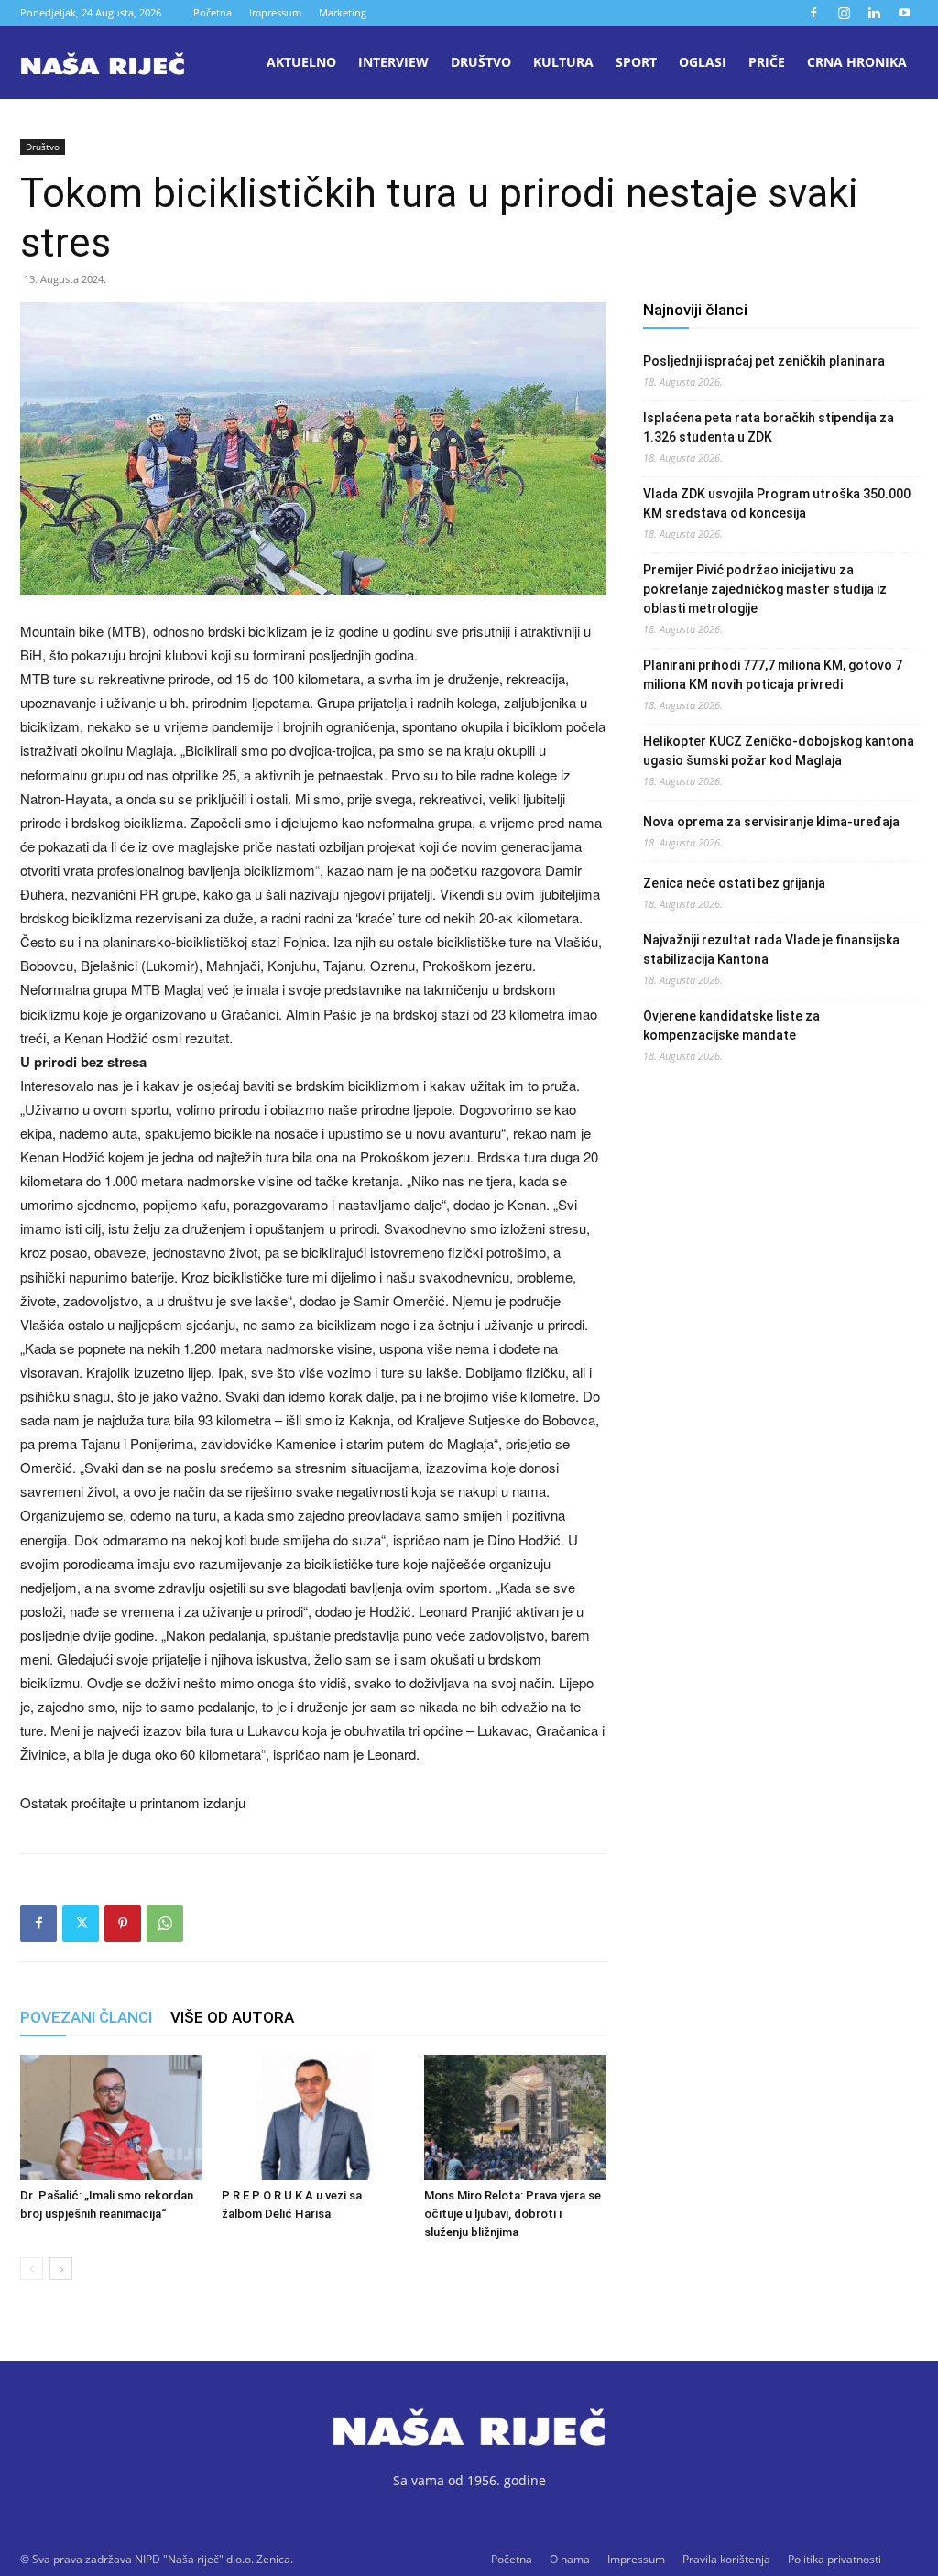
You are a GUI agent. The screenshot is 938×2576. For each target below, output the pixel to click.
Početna (213, 12)
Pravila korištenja (726, 2559)
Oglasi (703, 62)
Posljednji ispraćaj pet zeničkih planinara (764, 361)
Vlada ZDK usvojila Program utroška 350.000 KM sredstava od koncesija (777, 503)
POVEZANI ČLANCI (86, 2017)
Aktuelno (301, 62)
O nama (570, 2559)
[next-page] (61, 2269)
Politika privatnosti (834, 2559)
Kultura (563, 62)
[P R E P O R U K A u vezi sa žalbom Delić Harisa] (313, 2118)
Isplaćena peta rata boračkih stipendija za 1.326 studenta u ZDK (769, 427)
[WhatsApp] (165, 1924)
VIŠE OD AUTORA (232, 2017)
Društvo (481, 62)
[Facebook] (813, 13)
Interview (393, 62)
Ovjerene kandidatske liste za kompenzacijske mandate (731, 1026)
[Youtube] (904, 13)
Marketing (343, 12)
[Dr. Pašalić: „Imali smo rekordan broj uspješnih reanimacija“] (111, 2118)
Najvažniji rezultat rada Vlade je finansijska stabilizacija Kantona (771, 950)
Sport (636, 62)
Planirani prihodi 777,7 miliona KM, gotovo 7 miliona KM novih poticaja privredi (773, 675)
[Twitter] (81, 1924)
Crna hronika (857, 62)
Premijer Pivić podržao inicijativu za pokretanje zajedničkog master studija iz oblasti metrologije (765, 589)
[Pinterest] (123, 1924)
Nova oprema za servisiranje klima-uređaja (771, 822)
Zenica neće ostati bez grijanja (734, 883)
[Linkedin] (874, 13)
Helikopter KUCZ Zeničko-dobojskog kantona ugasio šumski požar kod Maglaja (779, 751)
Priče (767, 62)
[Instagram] (844, 13)
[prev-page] (32, 2269)
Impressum (275, 12)
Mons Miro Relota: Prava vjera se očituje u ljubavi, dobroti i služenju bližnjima (513, 2214)
